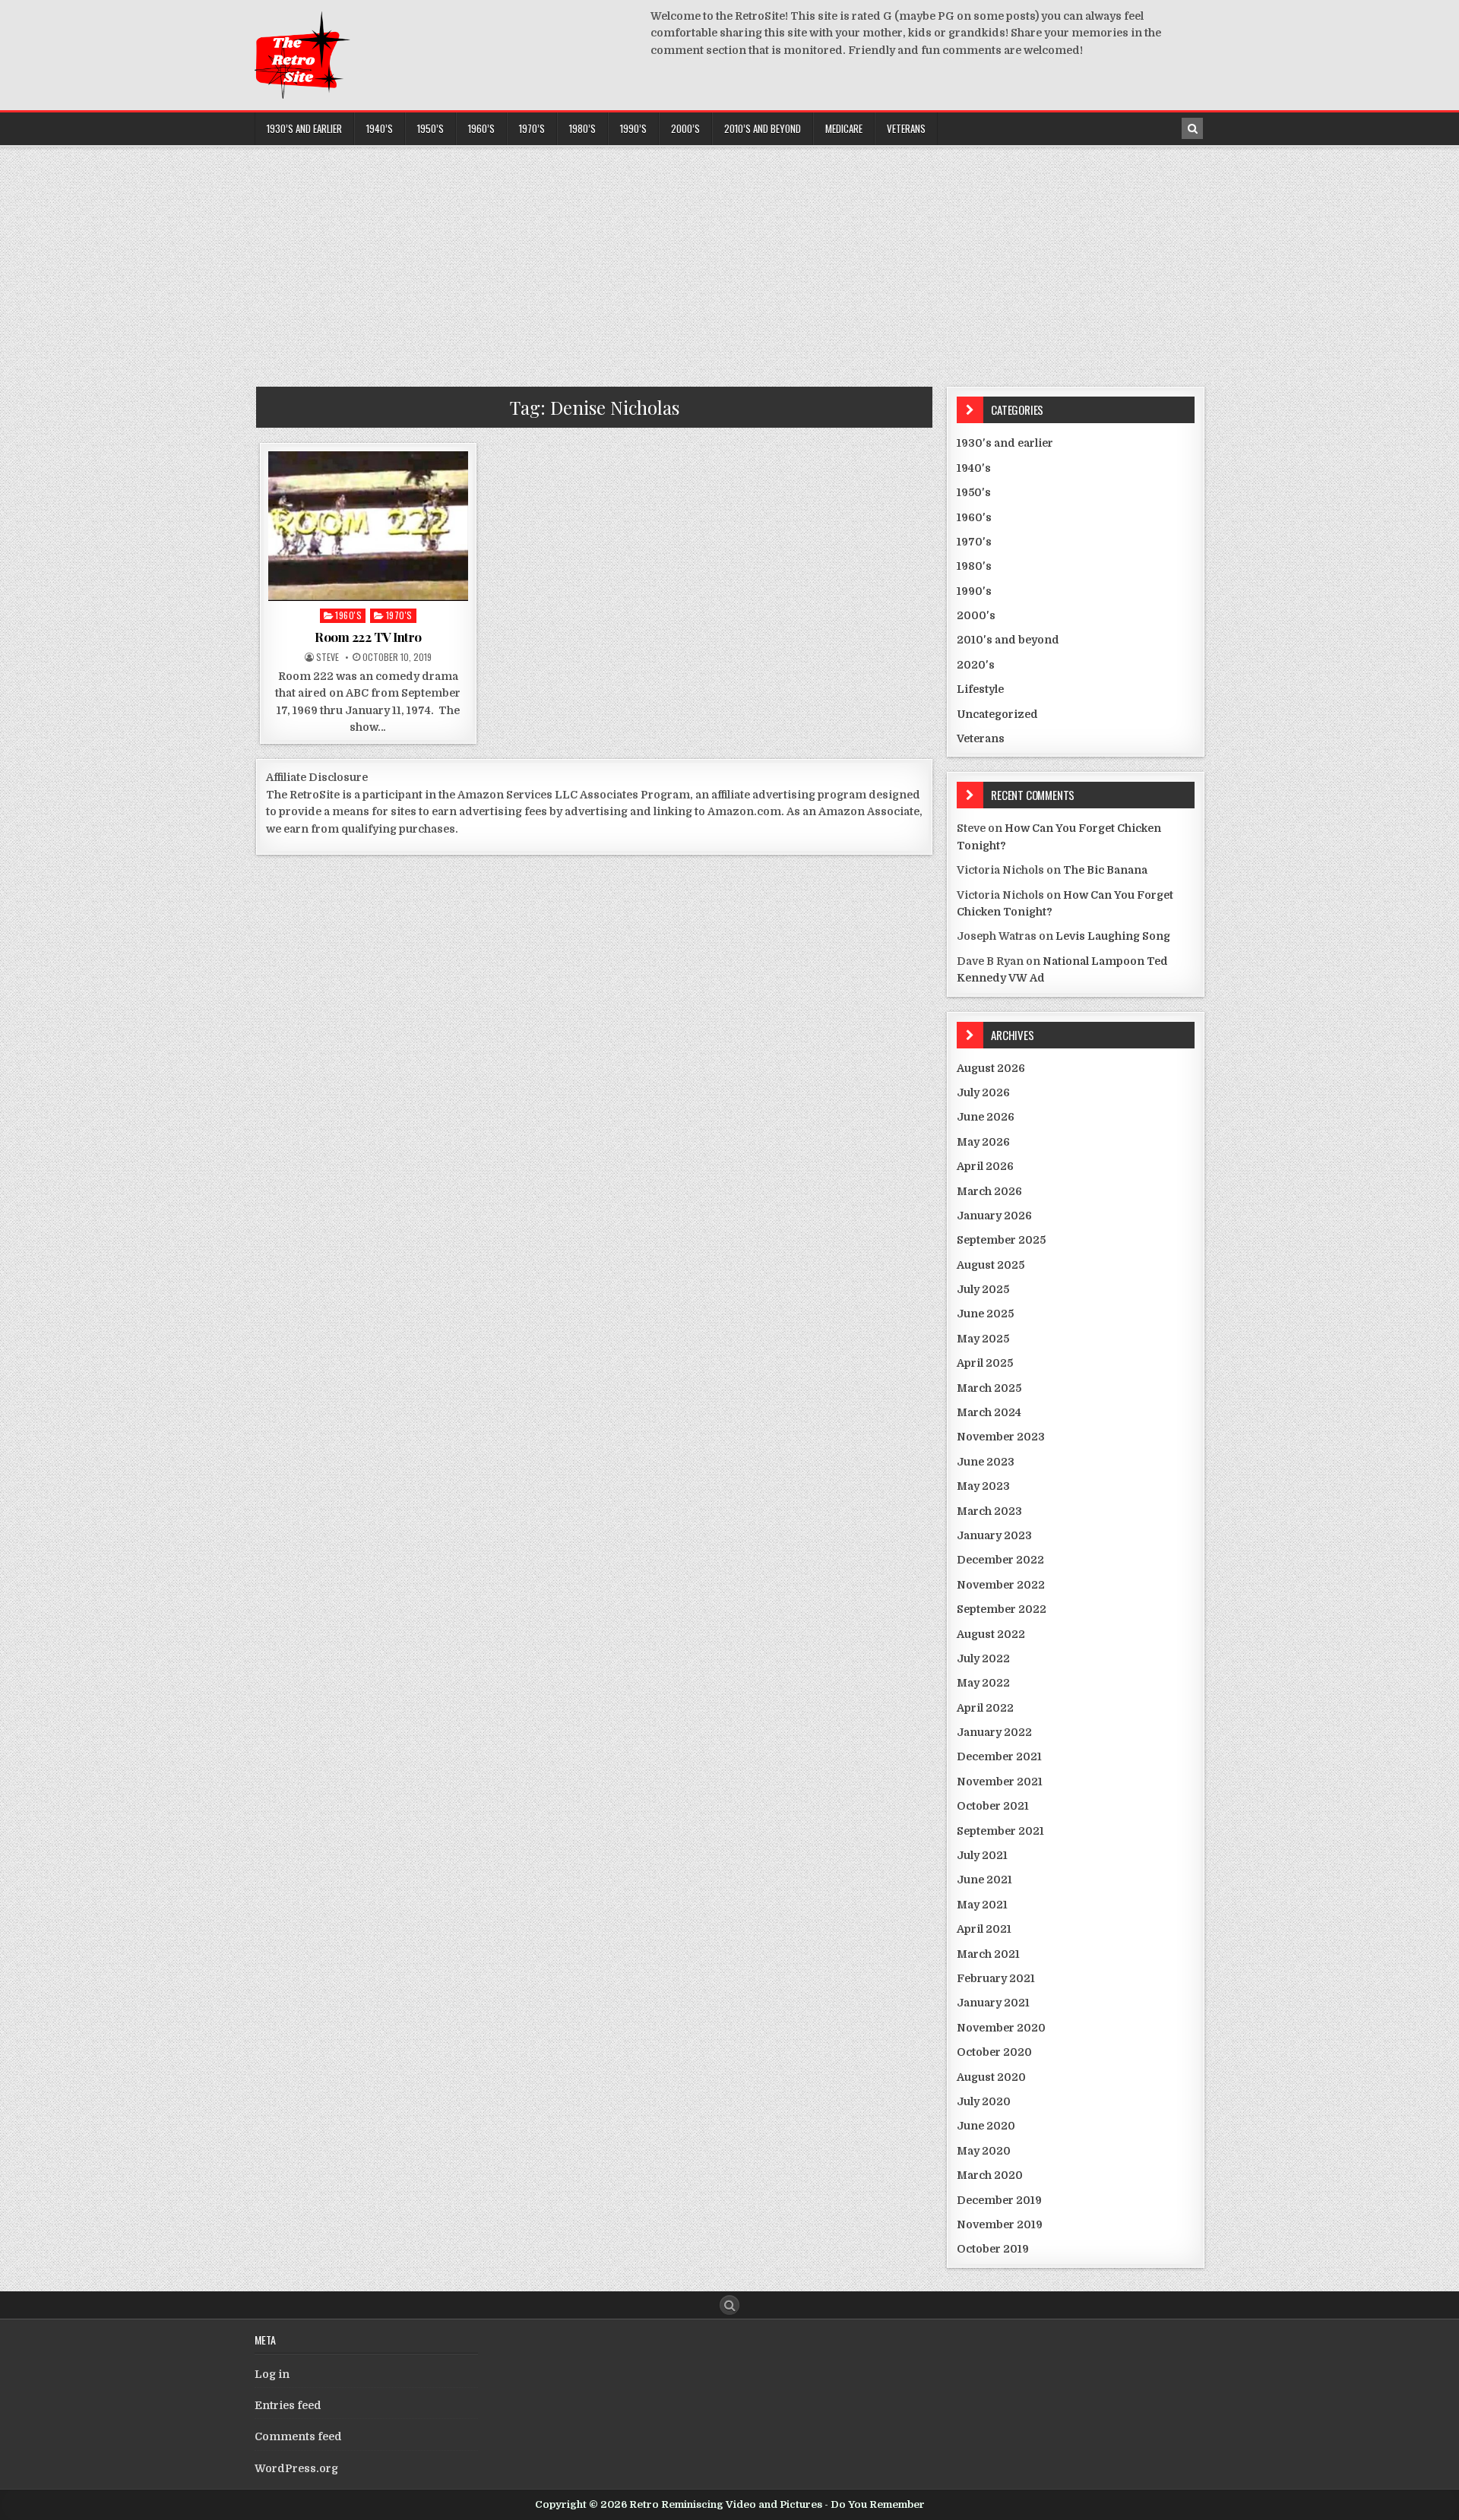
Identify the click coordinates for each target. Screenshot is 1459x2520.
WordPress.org (296, 2468)
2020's (976, 665)
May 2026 (983, 1142)
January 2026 (994, 1216)
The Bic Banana (1105, 870)
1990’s (633, 128)
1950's (974, 492)
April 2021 (984, 1929)
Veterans (906, 128)
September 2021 (1000, 1831)
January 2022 (994, 1732)
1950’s (430, 128)
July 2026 (983, 1092)
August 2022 (991, 1634)
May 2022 (983, 1683)
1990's (974, 591)
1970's (399, 615)
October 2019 (993, 2249)
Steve (328, 657)
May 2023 (983, 1486)
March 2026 (989, 1191)
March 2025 (989, 1388)
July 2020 (984, 2101)
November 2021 (1000, 1782)
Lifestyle (980, 689)
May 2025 (983, 1339)
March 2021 (988, 1954)
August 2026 (991, 1068)
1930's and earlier (1005, 443)
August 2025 (991, 1265)
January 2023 (994, 1535)
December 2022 (1000, 1560)
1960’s (481, 128)
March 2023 (989, 1511)
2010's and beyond (1008, 640)
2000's (976, 615)
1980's (974, 566)
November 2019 (1000, 2224)
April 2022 (985, 1708)
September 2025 (1001, 1240)
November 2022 (1001, 1585)
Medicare (844, 128)
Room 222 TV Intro (368, 637)
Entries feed (288, 2405)
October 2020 (994, 2052)
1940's (974, 468)
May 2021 (982, 1905)
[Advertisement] (729, 261)
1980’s (582, 128)
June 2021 (984, 1880)
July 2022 (983, 1658)
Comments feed (298, 2436)
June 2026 (986, 1117)
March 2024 (989, 1412)
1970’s (532, 128)
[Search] (1192, 128)
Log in (272, 2374)
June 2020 (986, 2126)
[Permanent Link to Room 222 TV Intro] (368, 526)
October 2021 (993, 1806)
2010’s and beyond (763, 128)
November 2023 (1001, 1437)
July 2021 (982, 1855)
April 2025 (985, 1363)
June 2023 (986, 1462)
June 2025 (985, 1314)
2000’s (685, 128)
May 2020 (984, 2151)
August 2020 (991, 2077)
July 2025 (983, 1289)
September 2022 (1002, 1609)
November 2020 (1001, 2028)
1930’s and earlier (304, 128)
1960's (348, 615)
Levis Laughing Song (1113, 936)
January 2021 (993, 2003)
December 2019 (999, 2200)
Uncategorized (997, 714)
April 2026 (985, 1166)
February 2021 (996, 1978)
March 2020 (990, 2175)
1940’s (380, 128)
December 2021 (999, 1756)
